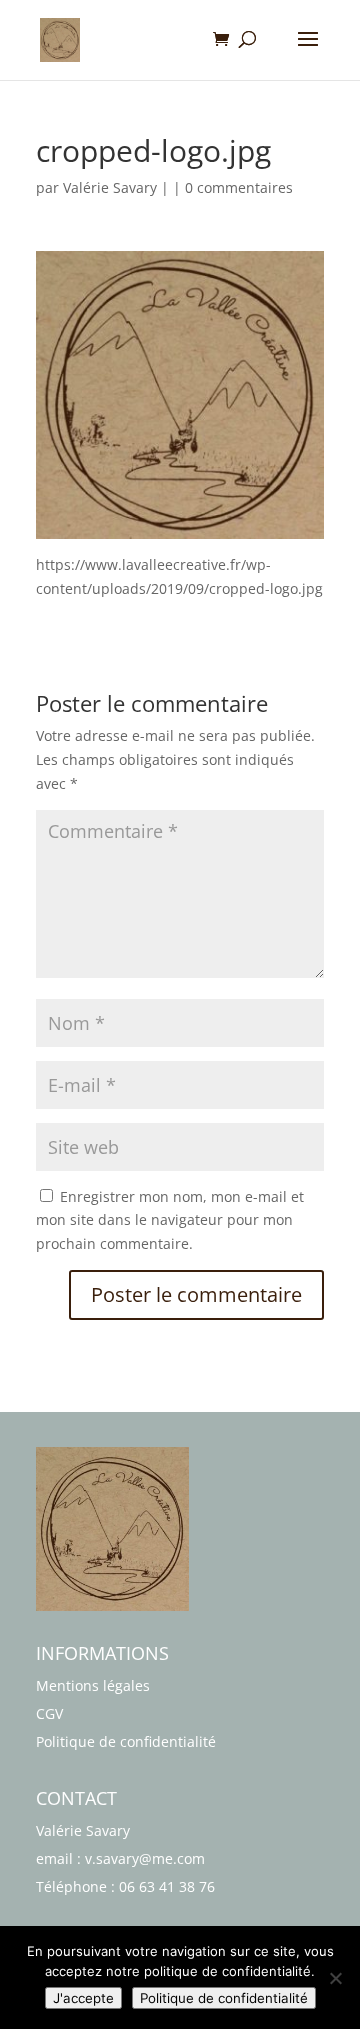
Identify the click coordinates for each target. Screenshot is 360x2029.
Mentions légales (93, 1685)
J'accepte (83, 1998)
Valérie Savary (110, 187)
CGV (49, 1713)
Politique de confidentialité (126, 1741)
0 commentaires (239, 187)
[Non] (335, 1978)
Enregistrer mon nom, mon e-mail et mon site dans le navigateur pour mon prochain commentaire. (170, 1220)
